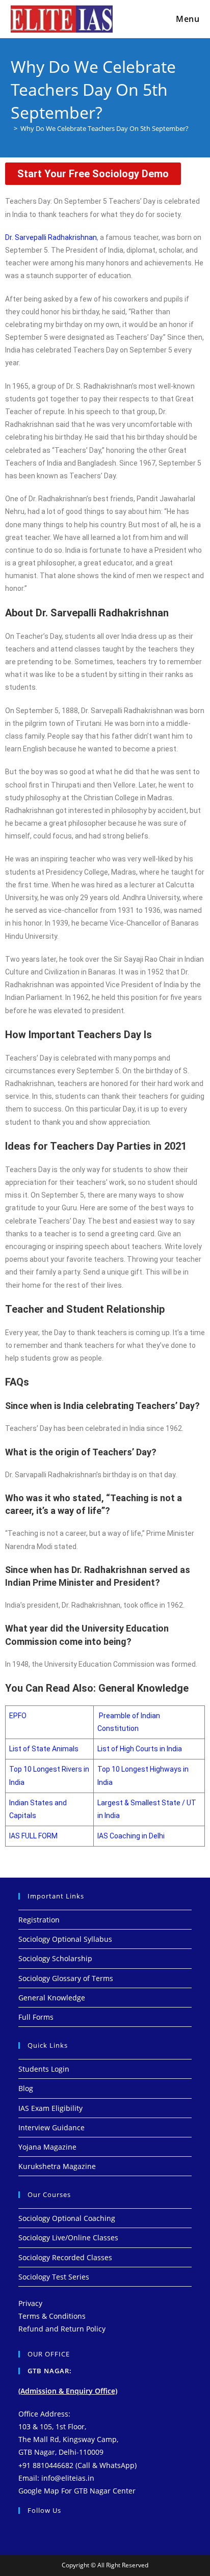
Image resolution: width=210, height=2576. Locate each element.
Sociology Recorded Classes (65, 2257)
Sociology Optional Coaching (67, 2218)
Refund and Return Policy (62, 2329)
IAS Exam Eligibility (50, 2108)
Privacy (30, 2303)
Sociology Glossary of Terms (66, 1978)
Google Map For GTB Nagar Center (77, 2491)
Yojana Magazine (47, 2147)
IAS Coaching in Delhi (131, 1836)
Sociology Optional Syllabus (65, 1939)
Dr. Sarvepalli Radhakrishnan (51, 237)
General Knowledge (52, 1998)
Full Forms (36, 2017)
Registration (39, 1920)
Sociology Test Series (54, 2277)
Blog (26, 2088)
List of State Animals (44, 1749)
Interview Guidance (51, 2127)
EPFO (18, 1716)
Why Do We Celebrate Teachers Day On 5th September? (104, 128)
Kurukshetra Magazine (57, 2166)
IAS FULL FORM (33, 1836)
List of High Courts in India (140, 1749)
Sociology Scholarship (55, 1958)
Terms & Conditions (52, 2316)
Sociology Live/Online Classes (68, 2238)
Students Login (44, 2069)
